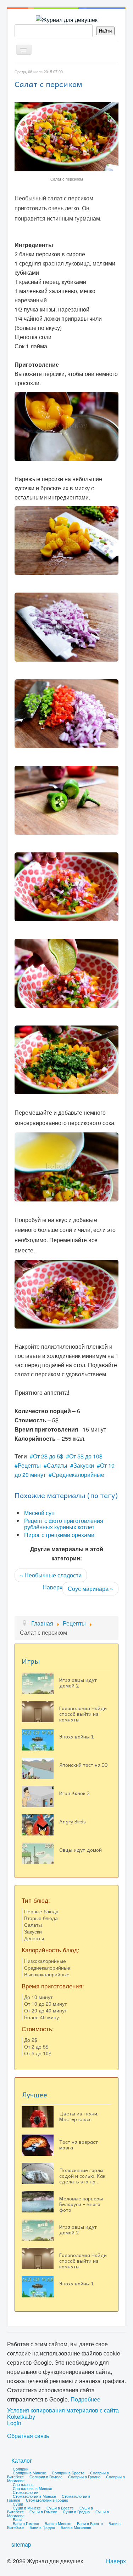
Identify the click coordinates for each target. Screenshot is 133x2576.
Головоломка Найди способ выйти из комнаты (83, 1714)
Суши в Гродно (76, 2512)
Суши (18, 2504)
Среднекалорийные (78, 1475)
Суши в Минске (27, 2508)
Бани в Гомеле (26, 2523)
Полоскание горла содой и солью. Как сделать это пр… (82, 2176)
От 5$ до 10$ (86, 1456)
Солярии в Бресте (68, 2473)
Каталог (22, 2460)
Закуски (84, 1465)
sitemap (21, 2544)
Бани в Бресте (90, 2523)
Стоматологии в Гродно (47, 2500)
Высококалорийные (47, 1974)
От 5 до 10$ (38, 2053)
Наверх (52, 1587)
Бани (17, 2519)
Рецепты (29, 1465)
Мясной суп (39, 1513)
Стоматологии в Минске (34, 2496)
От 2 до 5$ (36, 2046)
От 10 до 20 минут (45, 2004)
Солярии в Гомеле (46, 2477)
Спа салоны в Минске (32, 2488)
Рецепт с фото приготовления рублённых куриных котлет (64, 1524)
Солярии (21, 2469)
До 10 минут (38, 1997)
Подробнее (85, 2399)
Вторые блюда (41, 1918)
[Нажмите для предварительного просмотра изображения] (66, 136)
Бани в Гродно (42, 2527)
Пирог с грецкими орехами (59, 1535)
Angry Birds (73, 1821)
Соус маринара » (90, 1589)
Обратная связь (28, 2436)
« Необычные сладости (51, 1575)
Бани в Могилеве (76, 2527)
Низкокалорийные (45, 1961)
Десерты (34, 1938)
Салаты (57, 1465)
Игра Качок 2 (74, 1793)
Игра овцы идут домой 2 (78, 1683)
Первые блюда (41, 1911)
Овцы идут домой (81, 1850)
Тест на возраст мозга (79, 2144)
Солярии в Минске (29, 2473)
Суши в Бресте (60, 2508)
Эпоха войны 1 (77, 1736)
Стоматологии (26, 2492)
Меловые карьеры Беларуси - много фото (81, 2204)
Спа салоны (24, 2484)
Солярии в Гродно (84, 2477)
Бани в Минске (58, 2523)
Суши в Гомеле (43, 2512)
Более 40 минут (43, 2017)
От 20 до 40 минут (45, 2010)
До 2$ (31, 2040)
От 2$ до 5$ (48, 1456)
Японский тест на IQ (84, 1765)
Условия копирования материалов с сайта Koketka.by (63, 2414)
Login (14, 2423)
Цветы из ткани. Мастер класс (79, 2116)
